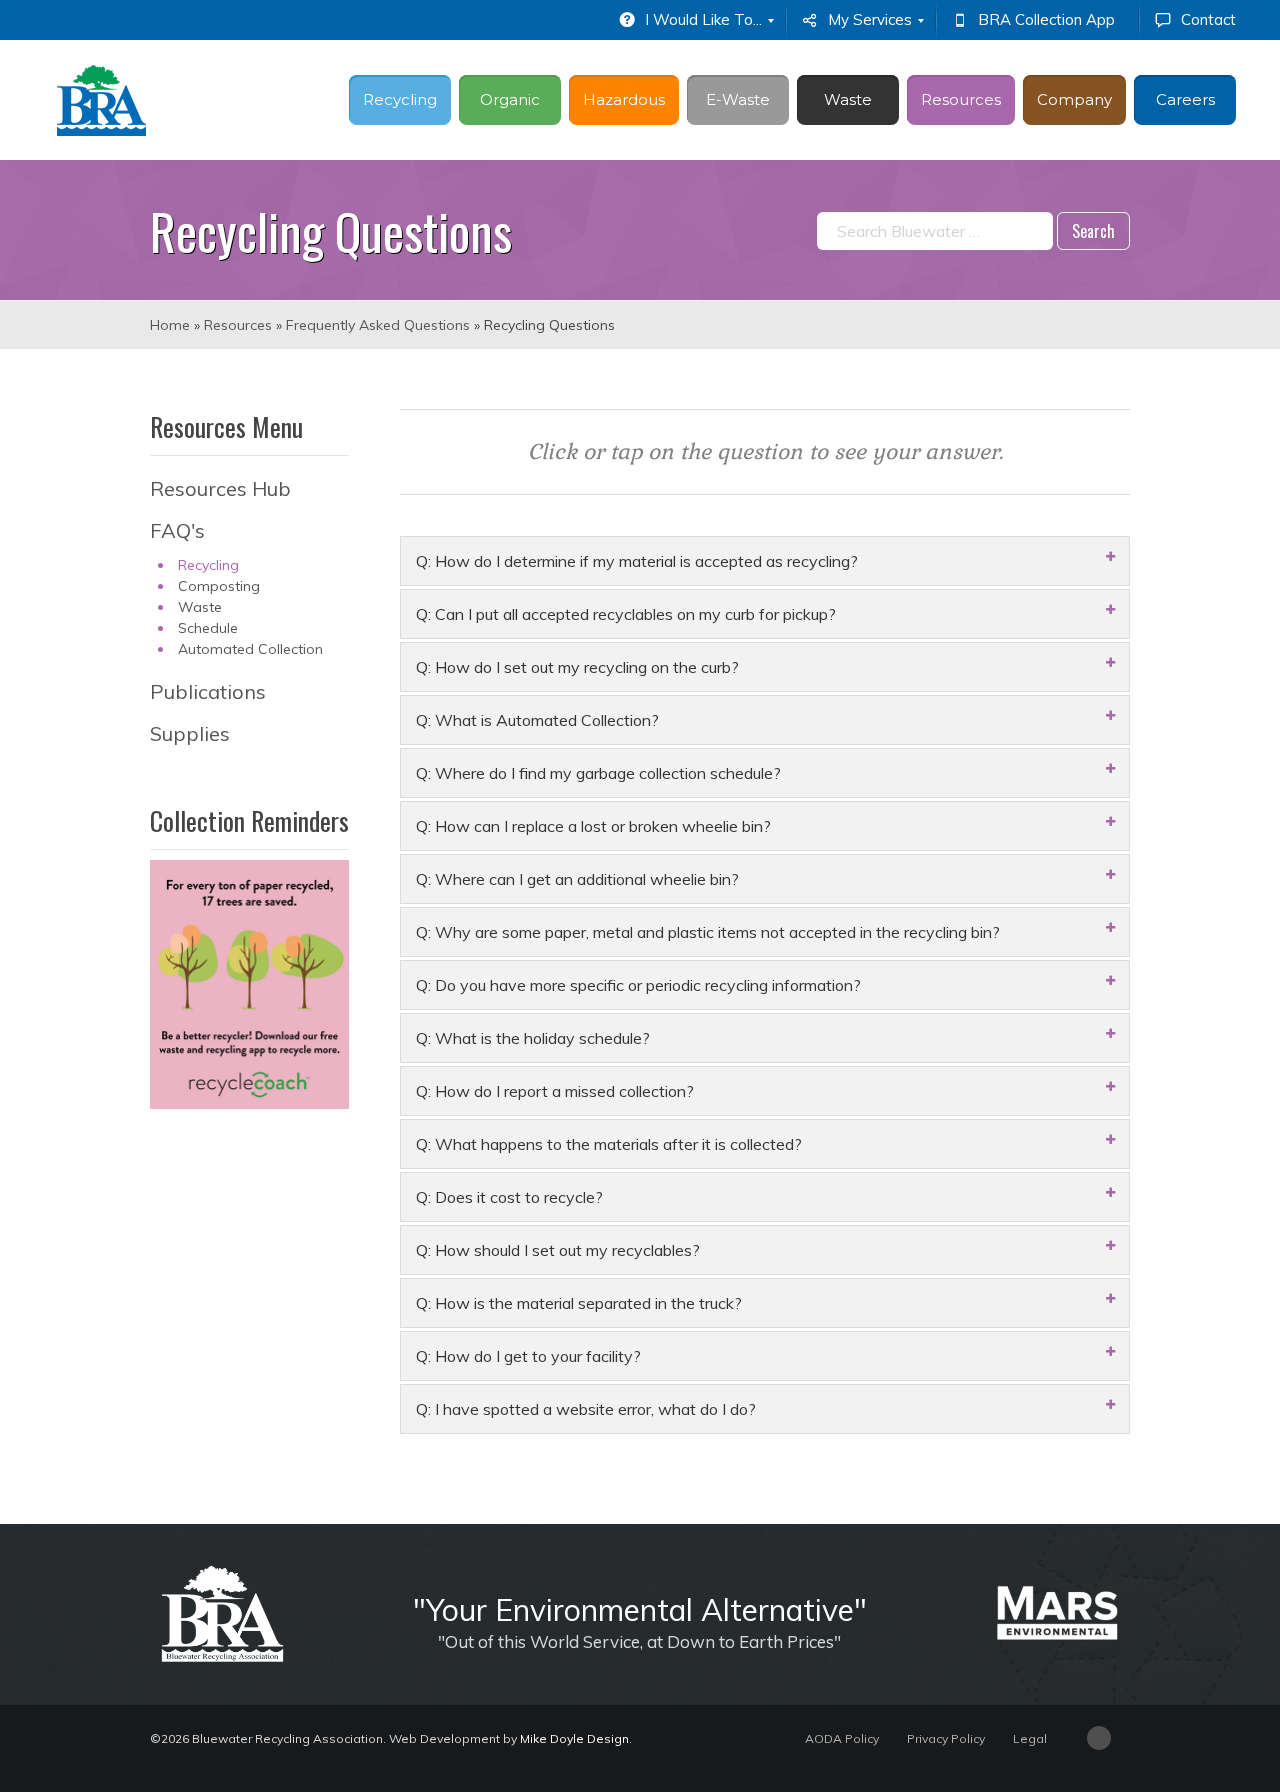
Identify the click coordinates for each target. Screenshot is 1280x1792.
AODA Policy (842, 1738)
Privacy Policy (946, 1738)
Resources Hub (220, 488)
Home (170, 325)
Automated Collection (250, 649)
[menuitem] (694, 20)
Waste (200, 607)
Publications (208, 691)
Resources (238, 325)
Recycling (208, 565)
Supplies (190, 733)
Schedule (208, 628)
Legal (1030, 1738)
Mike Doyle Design (574, 1738)
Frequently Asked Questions (378, 325)
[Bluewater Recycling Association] (101, 100)
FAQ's (177, 530)
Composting (219, 586)
